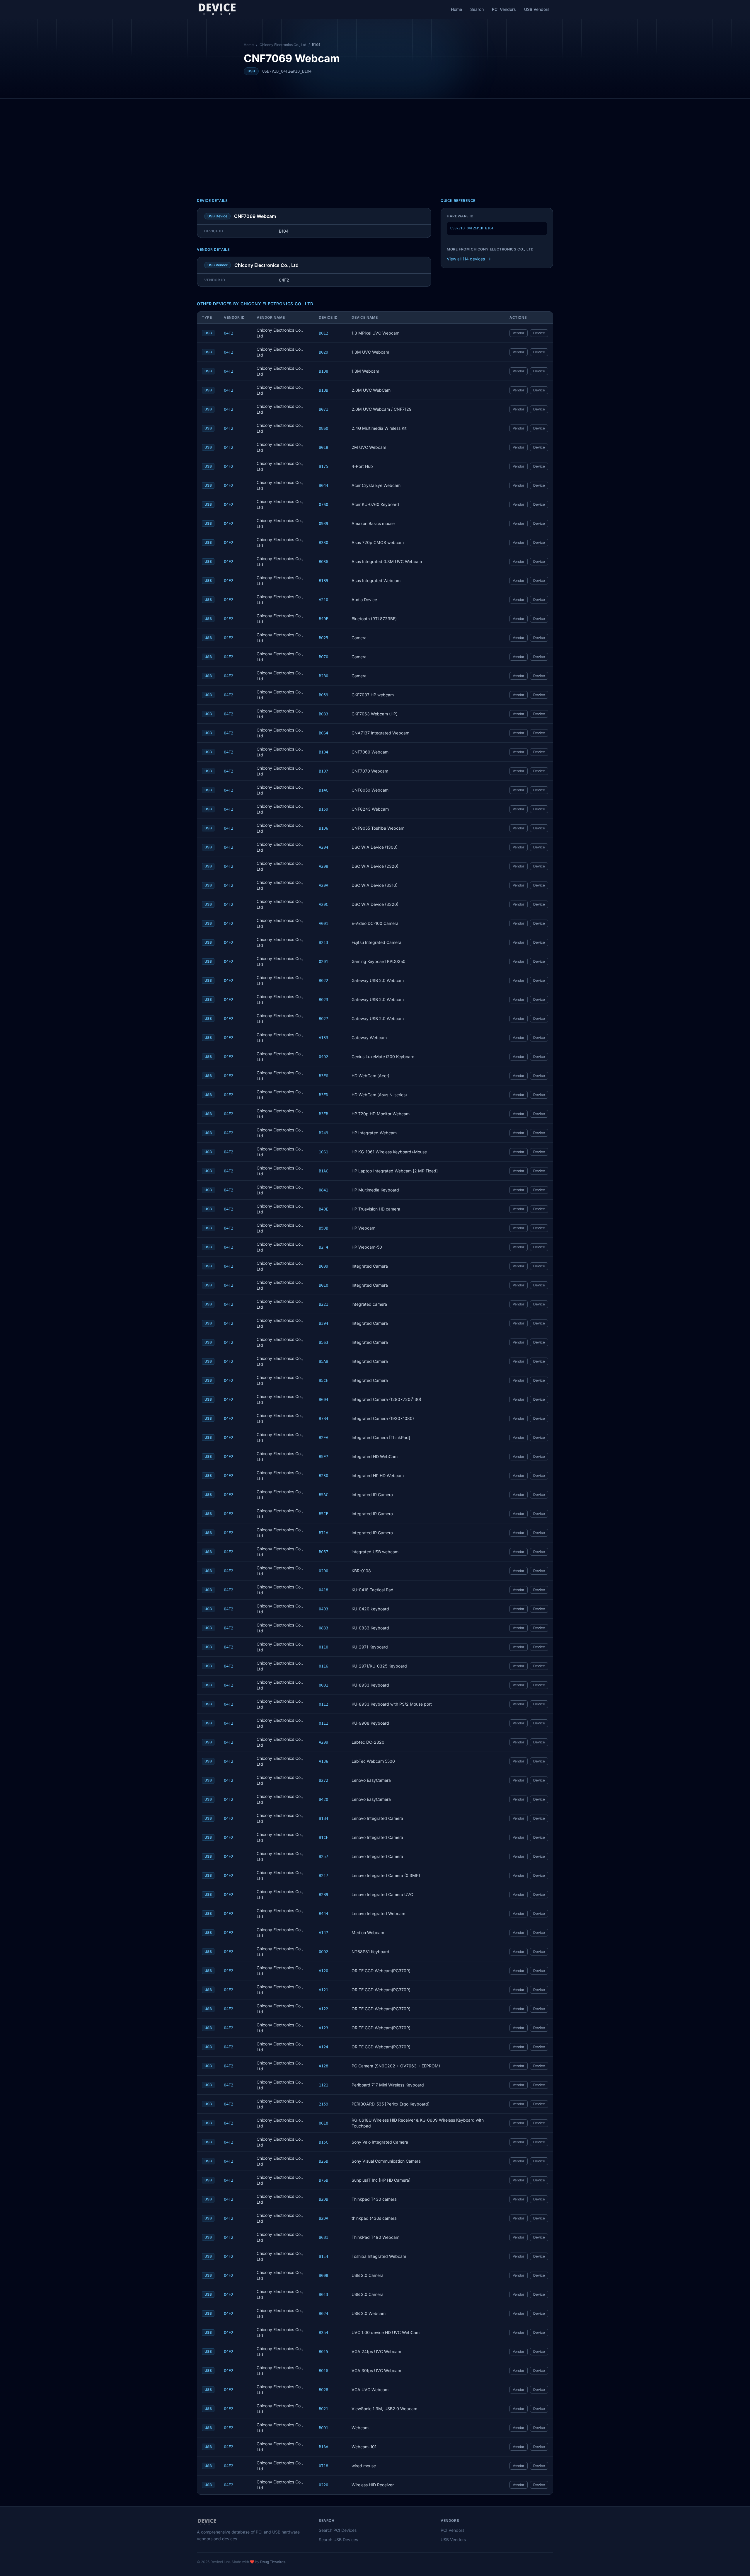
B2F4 (323, 1247)
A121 (323, 1990)
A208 (323, 866)
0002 (323, 1952)
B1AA (323, 2447)
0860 (323, 428)
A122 (323, 2009)
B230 (323, 1476)
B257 (323, 1856)
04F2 (229, 333)
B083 (323, 714)
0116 (323, 1666)
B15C (323, 2142)
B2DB (323, 2199)
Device (539, 333)
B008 (323, 2275)
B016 (323, 2371)
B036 (323, 562)
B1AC (323, 1171)
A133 (323, 1038)
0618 (323, 2123)
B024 (323, 2314)
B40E (323, 1209)
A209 (323, 1742)
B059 (323, 695)
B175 (323, 466)
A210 (323, 600)
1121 (323, 2085)
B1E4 (323, 2256)
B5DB (323, 1228)
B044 (323, 485)
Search (477, 9)
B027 (323, 1019)
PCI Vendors (504, 9)
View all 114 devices (466, 259)
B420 (323, 1799)
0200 (323, 1571)
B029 (323, 352)
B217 (323, 1876)
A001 (323, 923)
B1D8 (323, 371)
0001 (323, 1685)
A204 (323, 847)
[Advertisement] (375, 143)
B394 (323, 1323)
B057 (323, 1552)
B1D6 (323, 828)
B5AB (323, 1361)
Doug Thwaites (273, 2562)
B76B (323, 2180)
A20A (323, 885)
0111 (323, 1723)
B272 (323, 1780)
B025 (323, 638)
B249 (323, 1133)
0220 (323, 2485)
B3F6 (323, 1076)
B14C (323, 790)
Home (456, 9)
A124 (323, 2047)
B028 (323, 2390)
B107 (323, 771)
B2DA (323, 2218)
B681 (323, 2237)
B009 (323, 1266)
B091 (323, 2428)
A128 (323, 2066)
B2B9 (323, 1895)
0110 (323, 1647)
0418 (323, 1590)
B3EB (323, 1114)
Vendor (519, 333)
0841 (323, 1190)
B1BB (323, 390)
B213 (323, 942)
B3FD (323, 1095)
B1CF (323, 1837)
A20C (323, 904)
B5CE (323, 1380)
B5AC (323, 1495)
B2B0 (323, 676)
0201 (323, 961)
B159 (323, 809)
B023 (323, 1000)
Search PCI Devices (338, 2530)
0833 (323, 1628)
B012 (323, 333)
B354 (323, 2333)
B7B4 (323, 1419)
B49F (323, 619)
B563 (323, 1342)
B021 (323, 2409)
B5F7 (323, 1457)
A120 (323, 1971)
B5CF (323, 1514)
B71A (323, 1533)
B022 (323, 981)
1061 (323, 1152)
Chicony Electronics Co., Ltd (283, 45)
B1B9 (323, 581)
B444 (323, 1914)
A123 (323, 2028)
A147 (323, 1933)
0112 (323, 1704)
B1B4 (323, 1818)
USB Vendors (537, 9)
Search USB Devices (338, 2540)
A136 (323, 1761)
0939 (323, 524)
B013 (323, 2294)
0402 (323, 1057)
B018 (323, 447)
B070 (323, 657)
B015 (323, 2352)
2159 (323, 2104)
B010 (323, 1285)
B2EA (323, 1438)
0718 (323, 2466)
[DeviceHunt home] (217, 9)
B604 (323, 1399)
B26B (323, 2161)
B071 (323, 409)
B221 (323, 1304)
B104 (323, 752)
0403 (323, 1609)
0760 (323, 504)
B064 (323, 733)
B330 (323, 543)
